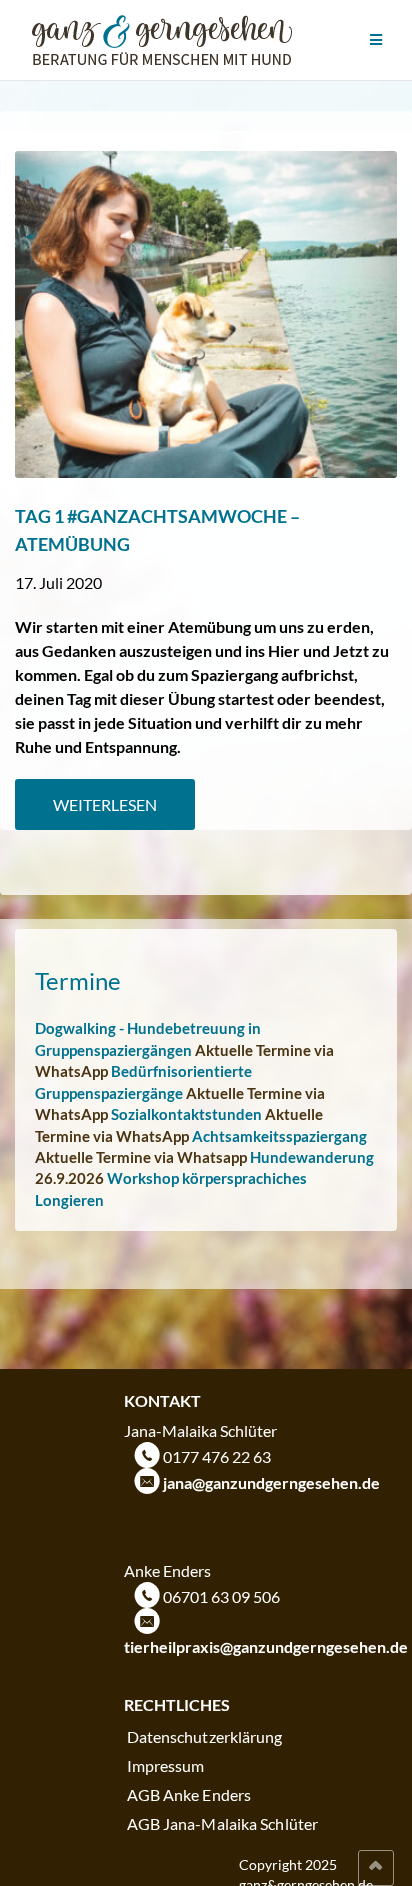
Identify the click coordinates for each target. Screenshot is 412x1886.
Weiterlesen (105, 804)
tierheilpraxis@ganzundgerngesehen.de (266, 1646)
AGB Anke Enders (189, 1794)
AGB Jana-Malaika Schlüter (223, 1823)
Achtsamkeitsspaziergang (279, 1136)
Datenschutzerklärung (205, 1736)
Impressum (166, 1765)
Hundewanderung (312, 1157)
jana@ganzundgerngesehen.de (271, 1482)
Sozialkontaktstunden (186, 1114)
